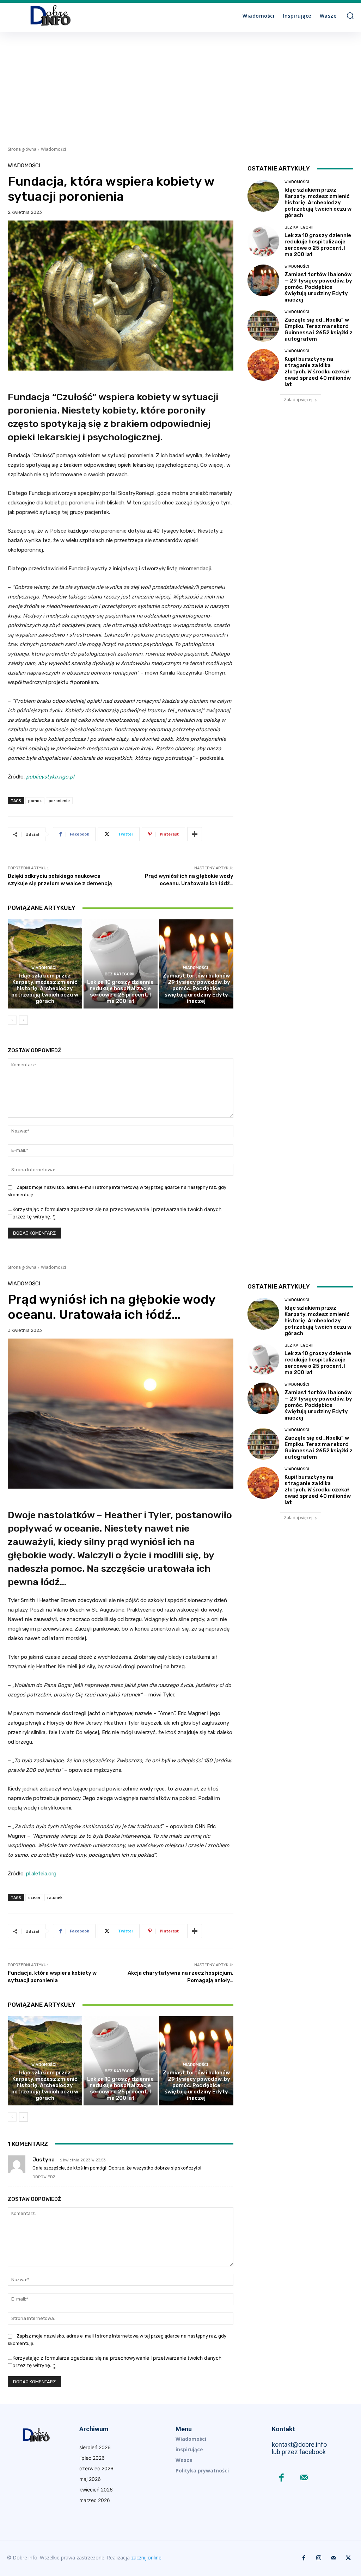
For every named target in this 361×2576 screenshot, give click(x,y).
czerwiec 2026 (96, 2468)
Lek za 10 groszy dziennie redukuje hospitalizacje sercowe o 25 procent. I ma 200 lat (120, 992)
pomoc (35, 800)
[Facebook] (282, 2478)
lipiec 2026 (92, 2458)
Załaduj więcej (298, 400)
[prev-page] (12, 1020)
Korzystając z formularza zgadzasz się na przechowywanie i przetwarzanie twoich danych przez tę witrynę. (117, 1213)
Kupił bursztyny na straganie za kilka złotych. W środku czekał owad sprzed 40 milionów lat (318, 372)
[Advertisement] (180, 85)
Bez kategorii (120, 974)
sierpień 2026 (95, 2447)
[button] (350, 15)
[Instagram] (319, 2558)
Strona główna (22, 149)
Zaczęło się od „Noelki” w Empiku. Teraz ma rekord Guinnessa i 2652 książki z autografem (319, 329)
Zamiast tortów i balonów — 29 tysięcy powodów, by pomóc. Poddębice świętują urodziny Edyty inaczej (196, 988)
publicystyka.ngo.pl (50, 777)
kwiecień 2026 (96, 2490)
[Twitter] (348, 2558)
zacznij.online (146, 2558)
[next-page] (23, 1020)
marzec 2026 (95, 2500)
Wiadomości (53, 149)
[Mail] (304, 2478)
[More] (195, 834)
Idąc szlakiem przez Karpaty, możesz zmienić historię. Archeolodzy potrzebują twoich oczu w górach (45, 988)
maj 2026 (90, 2479)
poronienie (59, 800)
